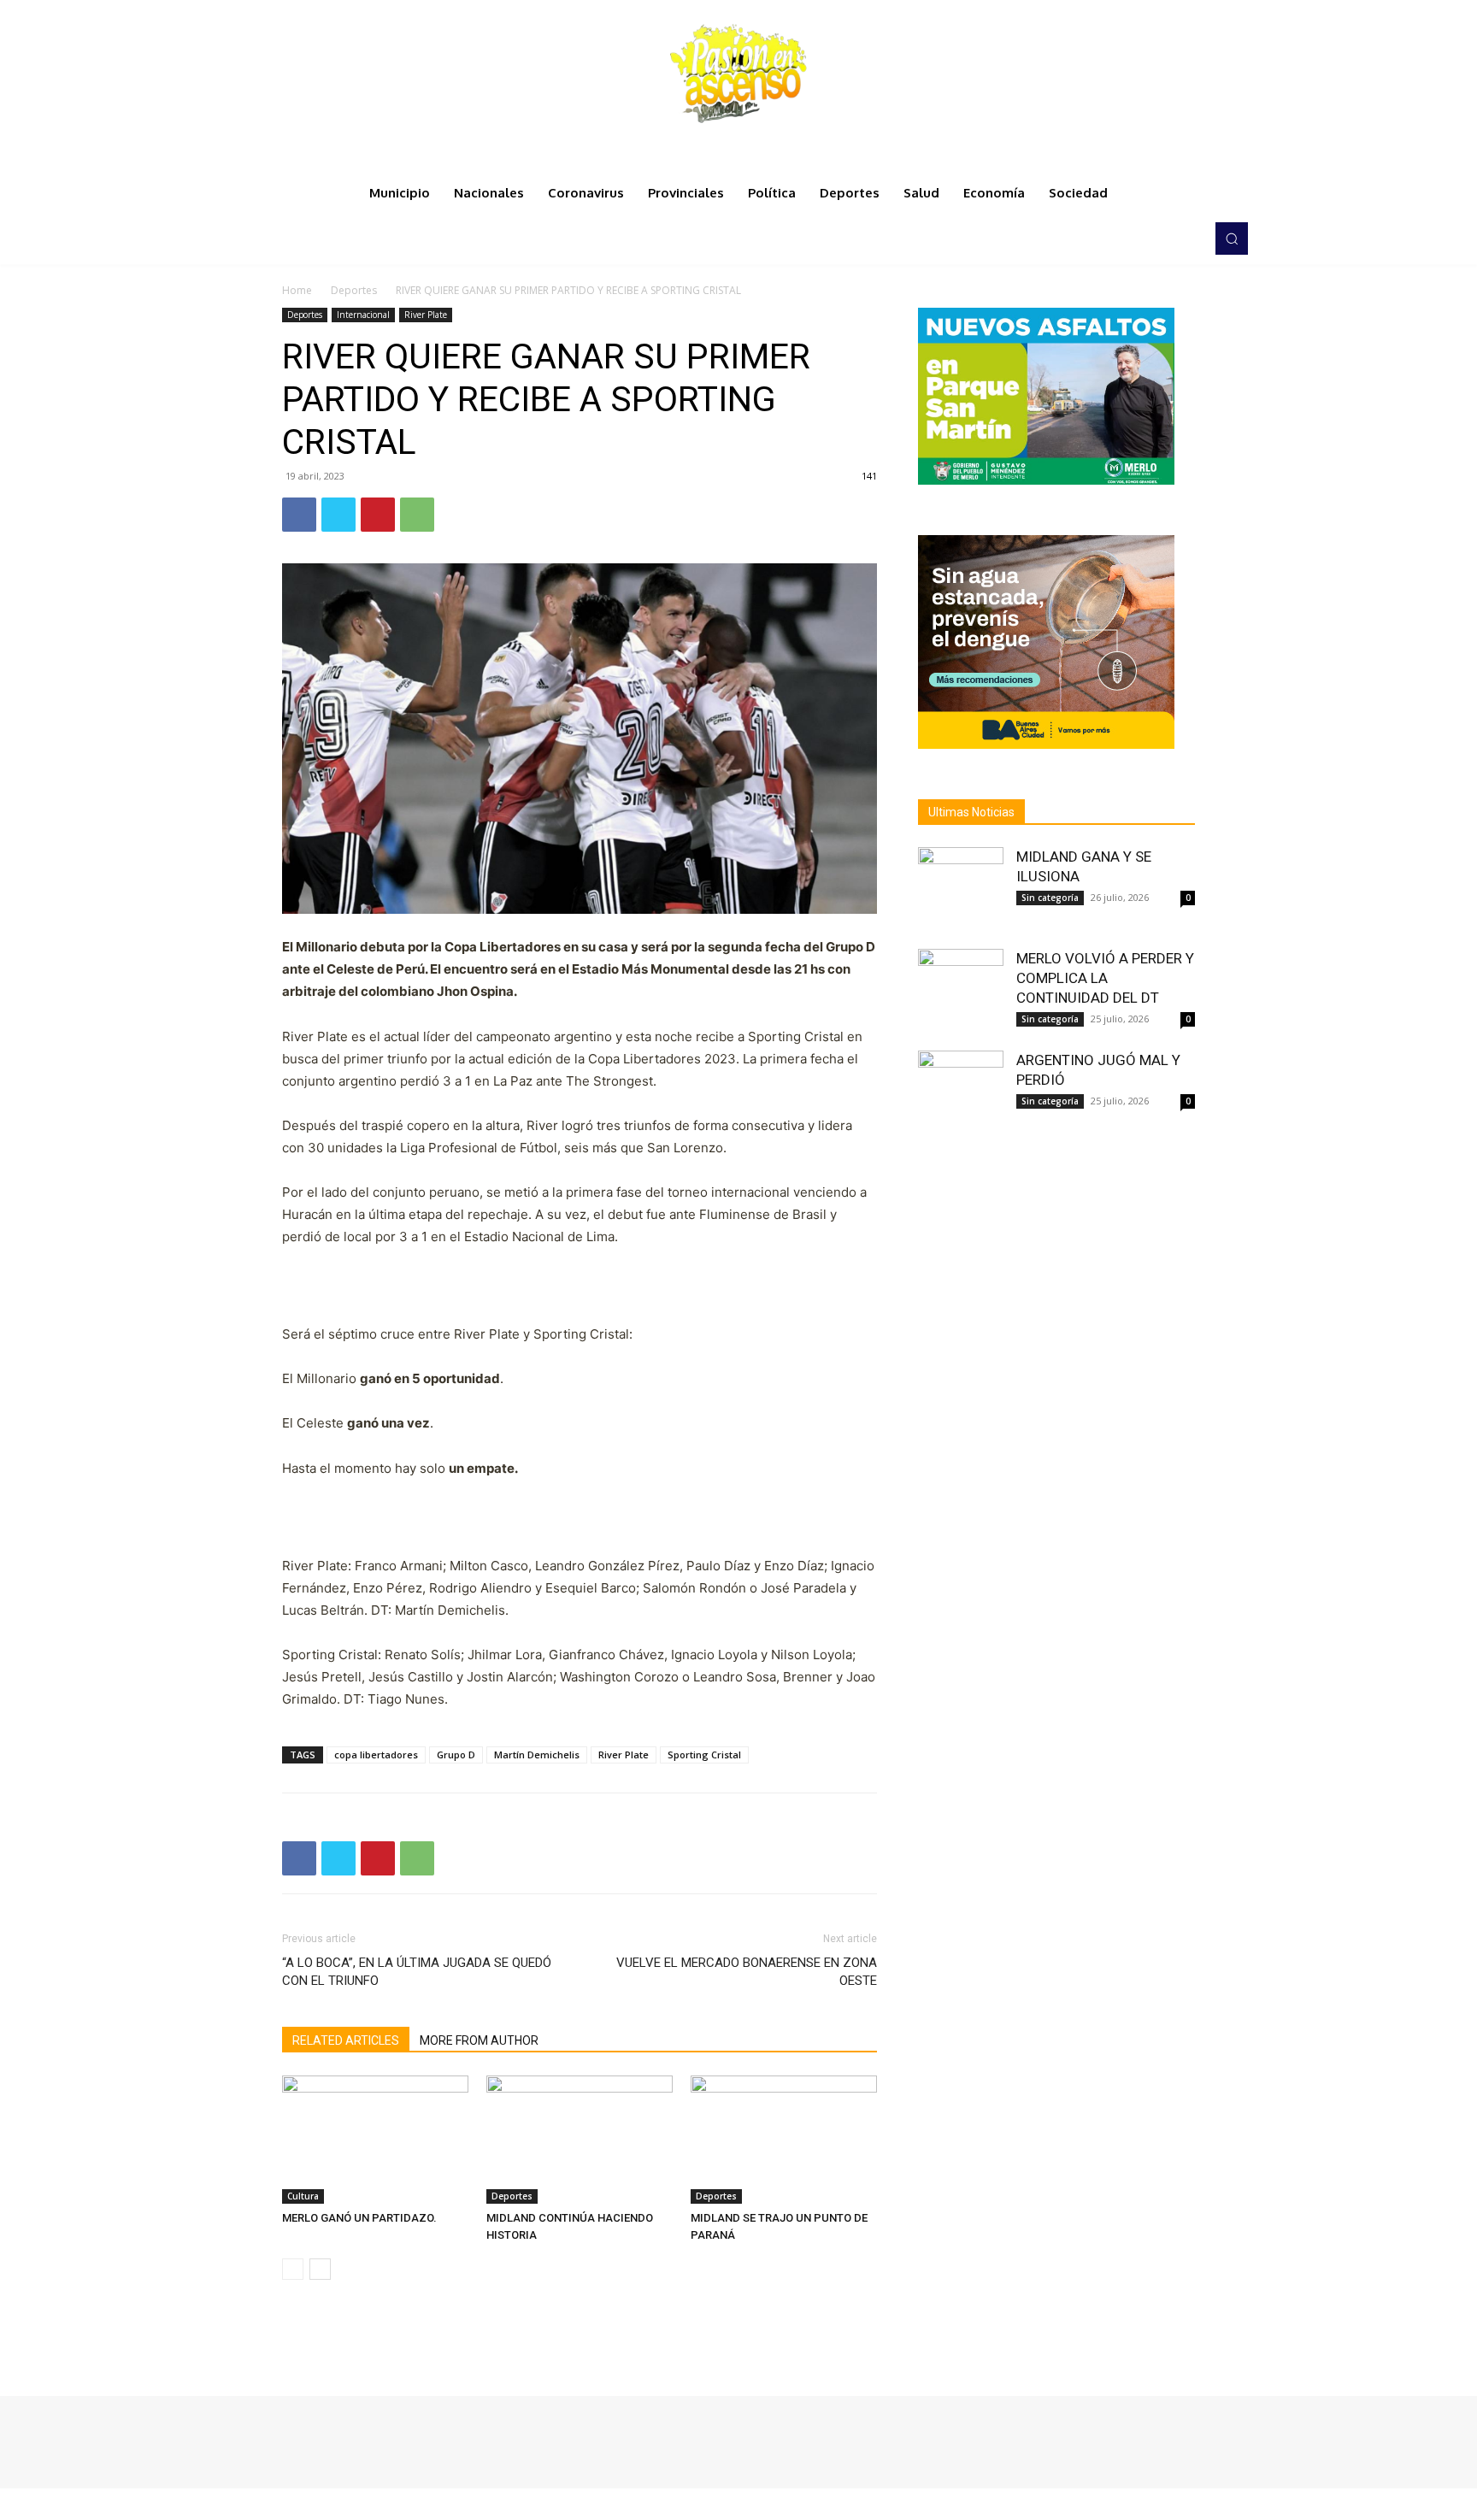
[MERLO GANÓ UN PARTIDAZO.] (375, 2140)
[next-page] (320, 2269)
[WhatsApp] (417, 515)
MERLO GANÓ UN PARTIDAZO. (359, 2218)
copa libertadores (376, 1755)
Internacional (363, 315)
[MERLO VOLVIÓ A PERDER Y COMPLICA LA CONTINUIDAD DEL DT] (961, 992)
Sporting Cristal (704, 1755)
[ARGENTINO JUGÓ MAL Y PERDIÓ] (961, 1093)
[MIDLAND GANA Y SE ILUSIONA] (961, 890)
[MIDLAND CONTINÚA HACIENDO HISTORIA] (580, 2140)
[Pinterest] (378, 515)
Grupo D (456, 1755)
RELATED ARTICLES (346, 2040)
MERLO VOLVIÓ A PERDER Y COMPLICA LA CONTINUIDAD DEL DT (1105, 978)
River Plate (426, 315)
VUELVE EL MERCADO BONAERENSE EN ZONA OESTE (747, 1972)
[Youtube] (1186, 238)
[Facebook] (1115, 238)
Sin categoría (1050, 898)
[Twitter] (1162, 238)
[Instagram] (1139, 238)
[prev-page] (293, 2269)
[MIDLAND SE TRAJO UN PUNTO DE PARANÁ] (784, 2140)
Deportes (354, 290)
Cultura (303, 2196)
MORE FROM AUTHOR (479, 2040)
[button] (1232, 238)
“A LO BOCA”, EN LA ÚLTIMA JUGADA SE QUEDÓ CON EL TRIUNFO (417, 1972)
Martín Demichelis (537, 1755)
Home (297, 290)
